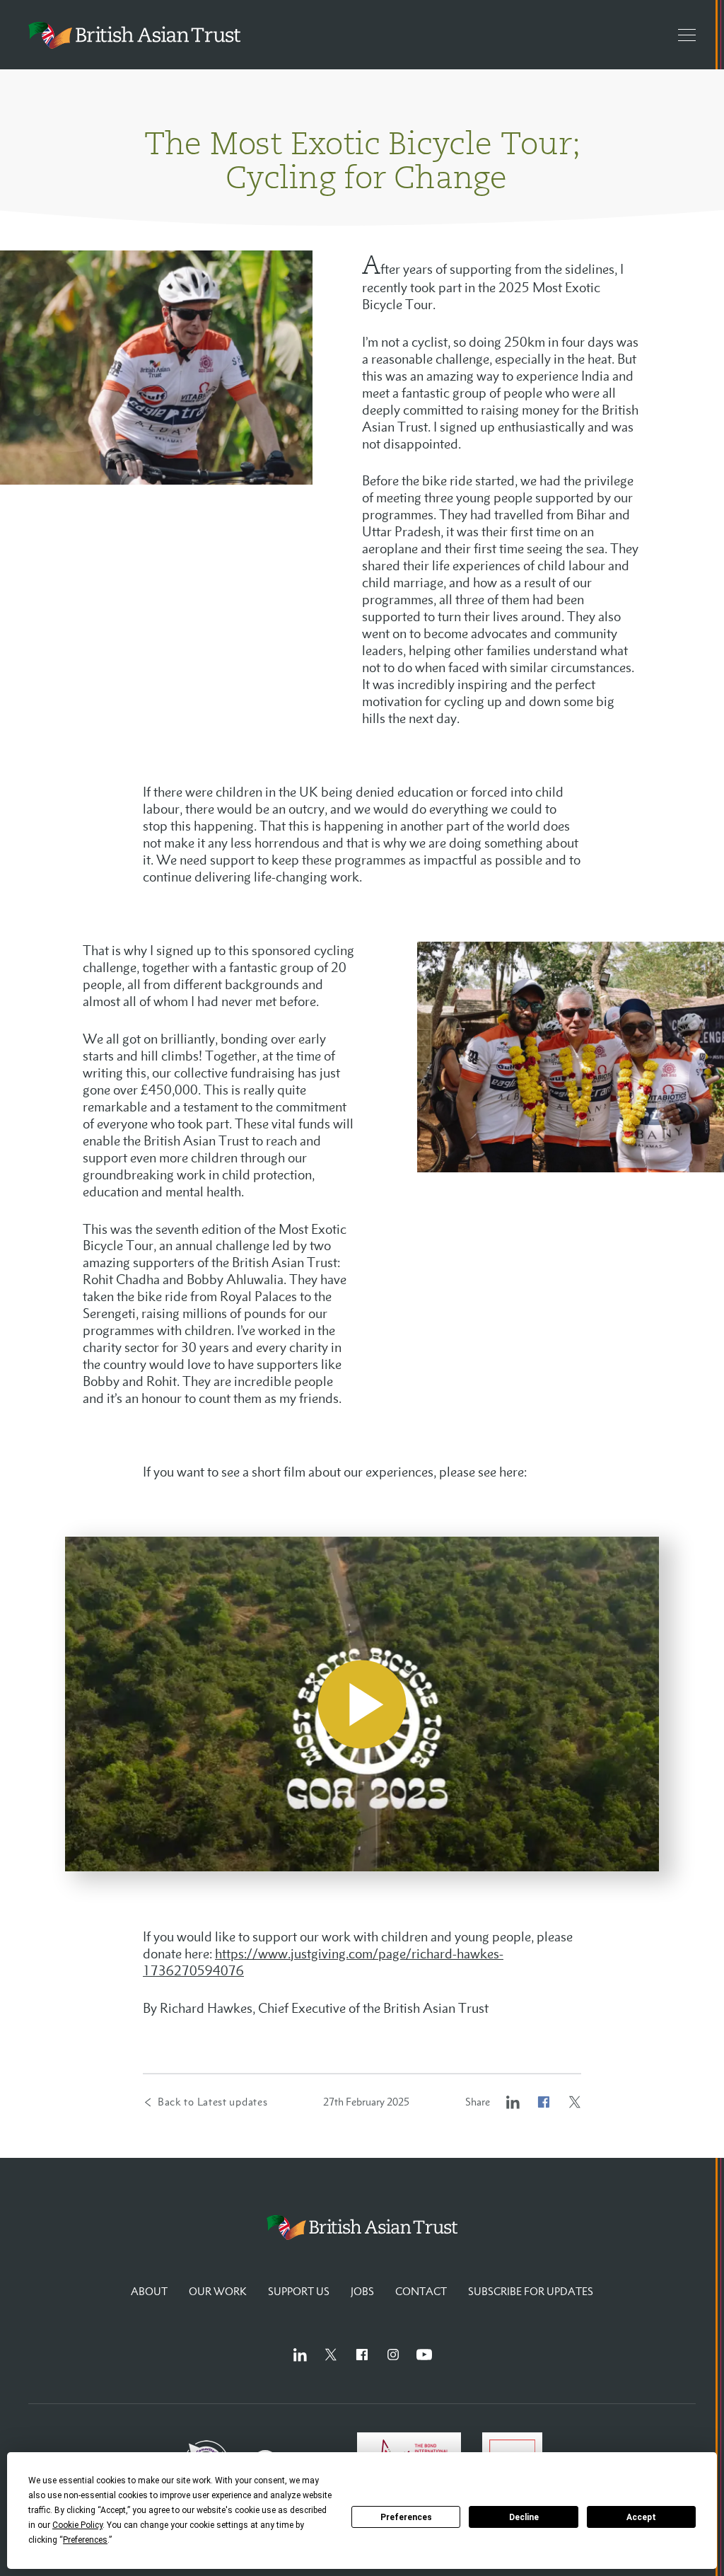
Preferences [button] (85, 2540)
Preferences (406, 2517)
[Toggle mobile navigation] (680, 35)
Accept (641, 2517)
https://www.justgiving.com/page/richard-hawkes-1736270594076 (323, 1962)
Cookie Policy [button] (77, 2525)
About (149, 2291)
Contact (421, 2291)
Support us (299, 2291)
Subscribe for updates (531, 2291)
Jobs (362, 2291)
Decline (524, 2517)
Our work (218, 2291)
